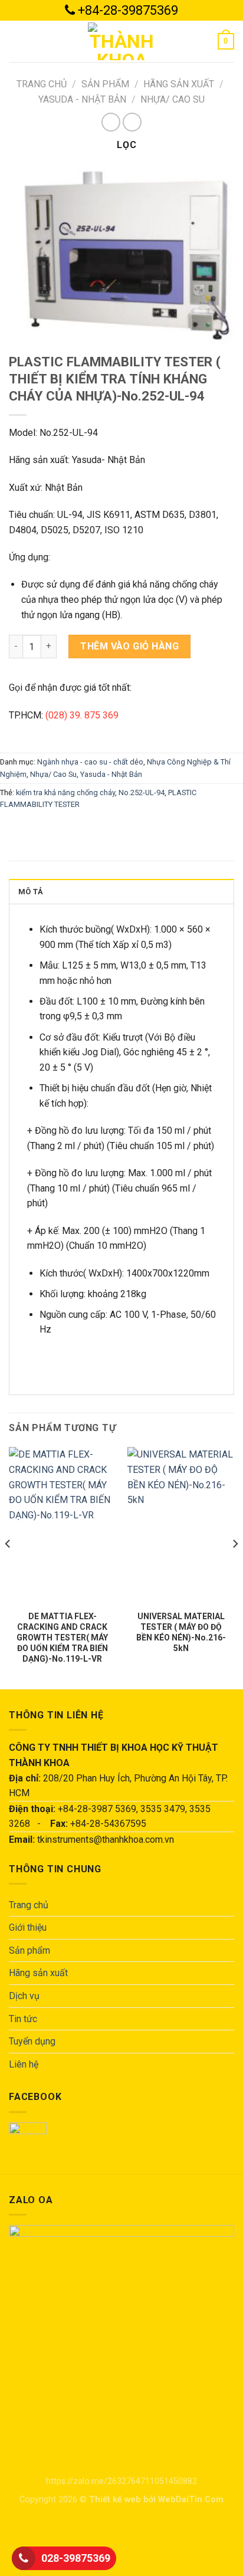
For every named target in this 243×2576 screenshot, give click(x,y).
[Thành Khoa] (121, 41)
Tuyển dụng (32, 2041)
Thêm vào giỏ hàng (129, 646)
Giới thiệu (28, 1927)
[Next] (235, 1567)
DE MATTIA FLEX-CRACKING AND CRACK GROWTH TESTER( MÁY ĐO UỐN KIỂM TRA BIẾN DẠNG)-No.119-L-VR (62, 1638)
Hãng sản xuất (179, 84)
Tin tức (23, 2019)
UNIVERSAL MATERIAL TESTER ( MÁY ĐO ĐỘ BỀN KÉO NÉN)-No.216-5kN (181, 1632)
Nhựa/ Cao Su (173, 99)
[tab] (121, 891)
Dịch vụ (24, 1996)
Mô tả (31, 892)
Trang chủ (42, 84)
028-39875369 (76, 2558)
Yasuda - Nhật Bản (82, 99)
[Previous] (8, 1567)
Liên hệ (24, 2064)
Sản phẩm (105, 84)
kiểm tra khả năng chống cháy (65, 793)
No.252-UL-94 (142, 793)
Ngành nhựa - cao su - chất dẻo (90, 762)
